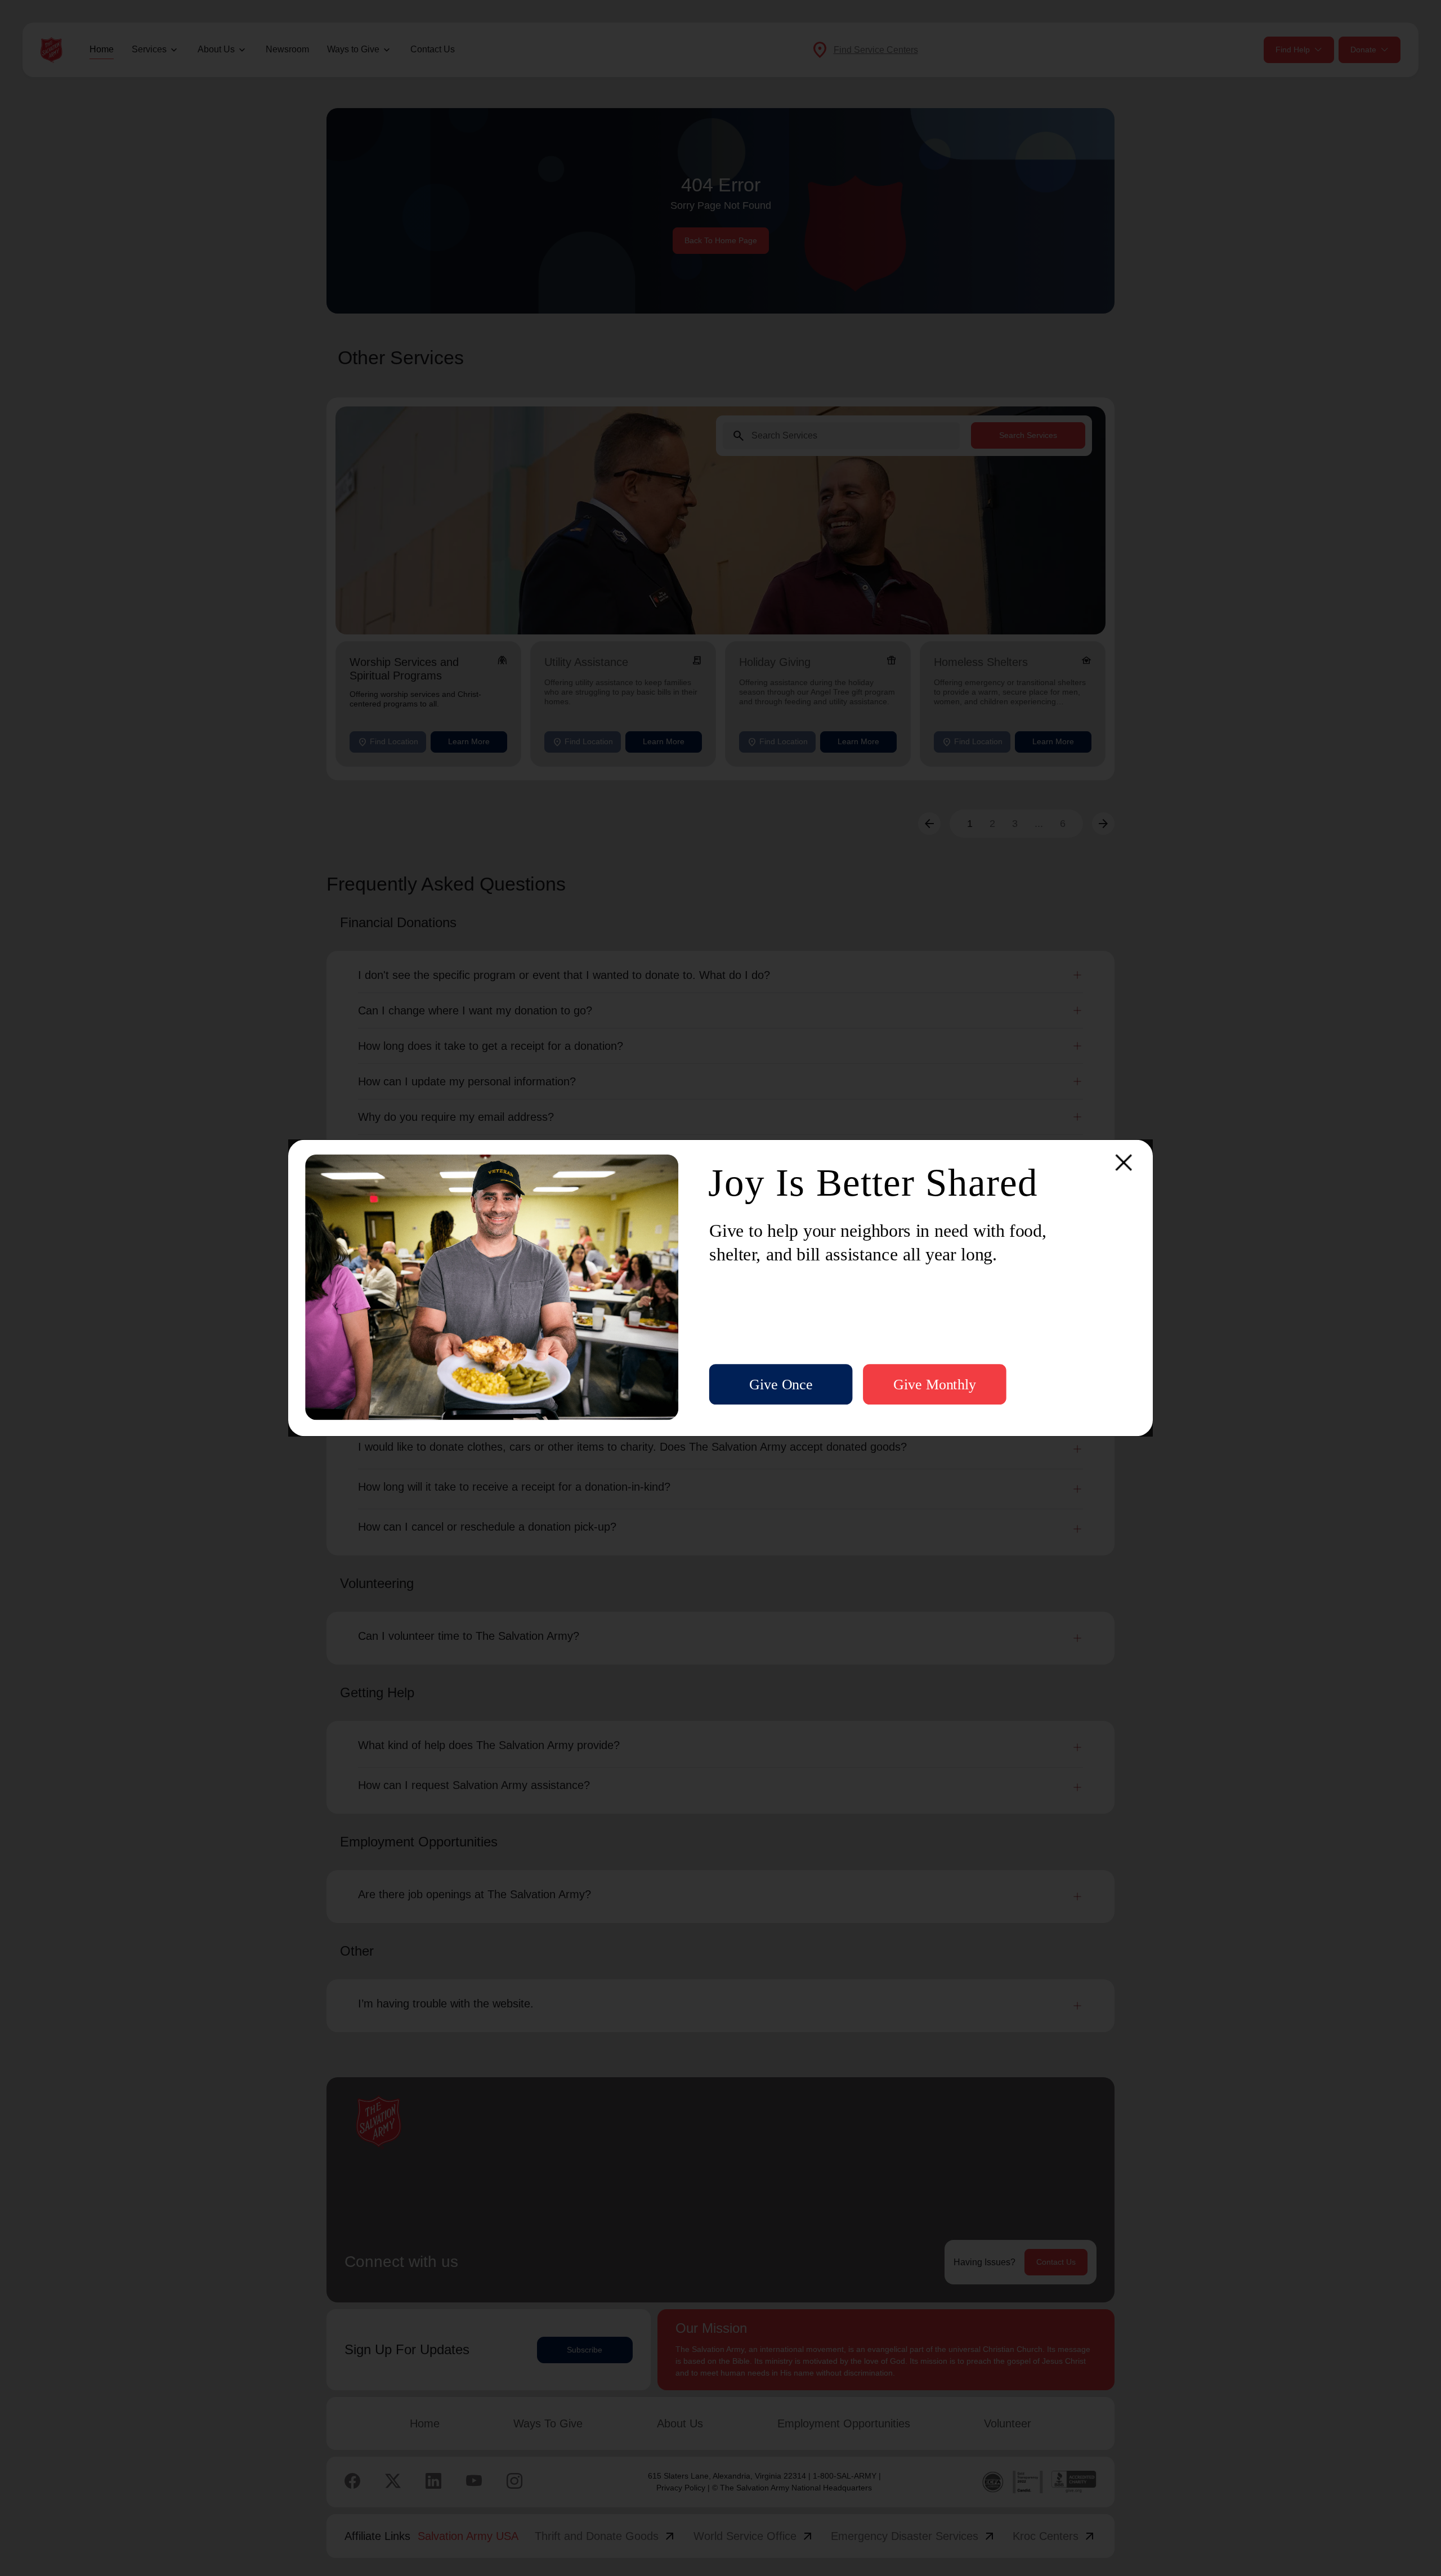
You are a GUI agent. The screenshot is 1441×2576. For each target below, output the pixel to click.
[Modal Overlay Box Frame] (720, 1288)
